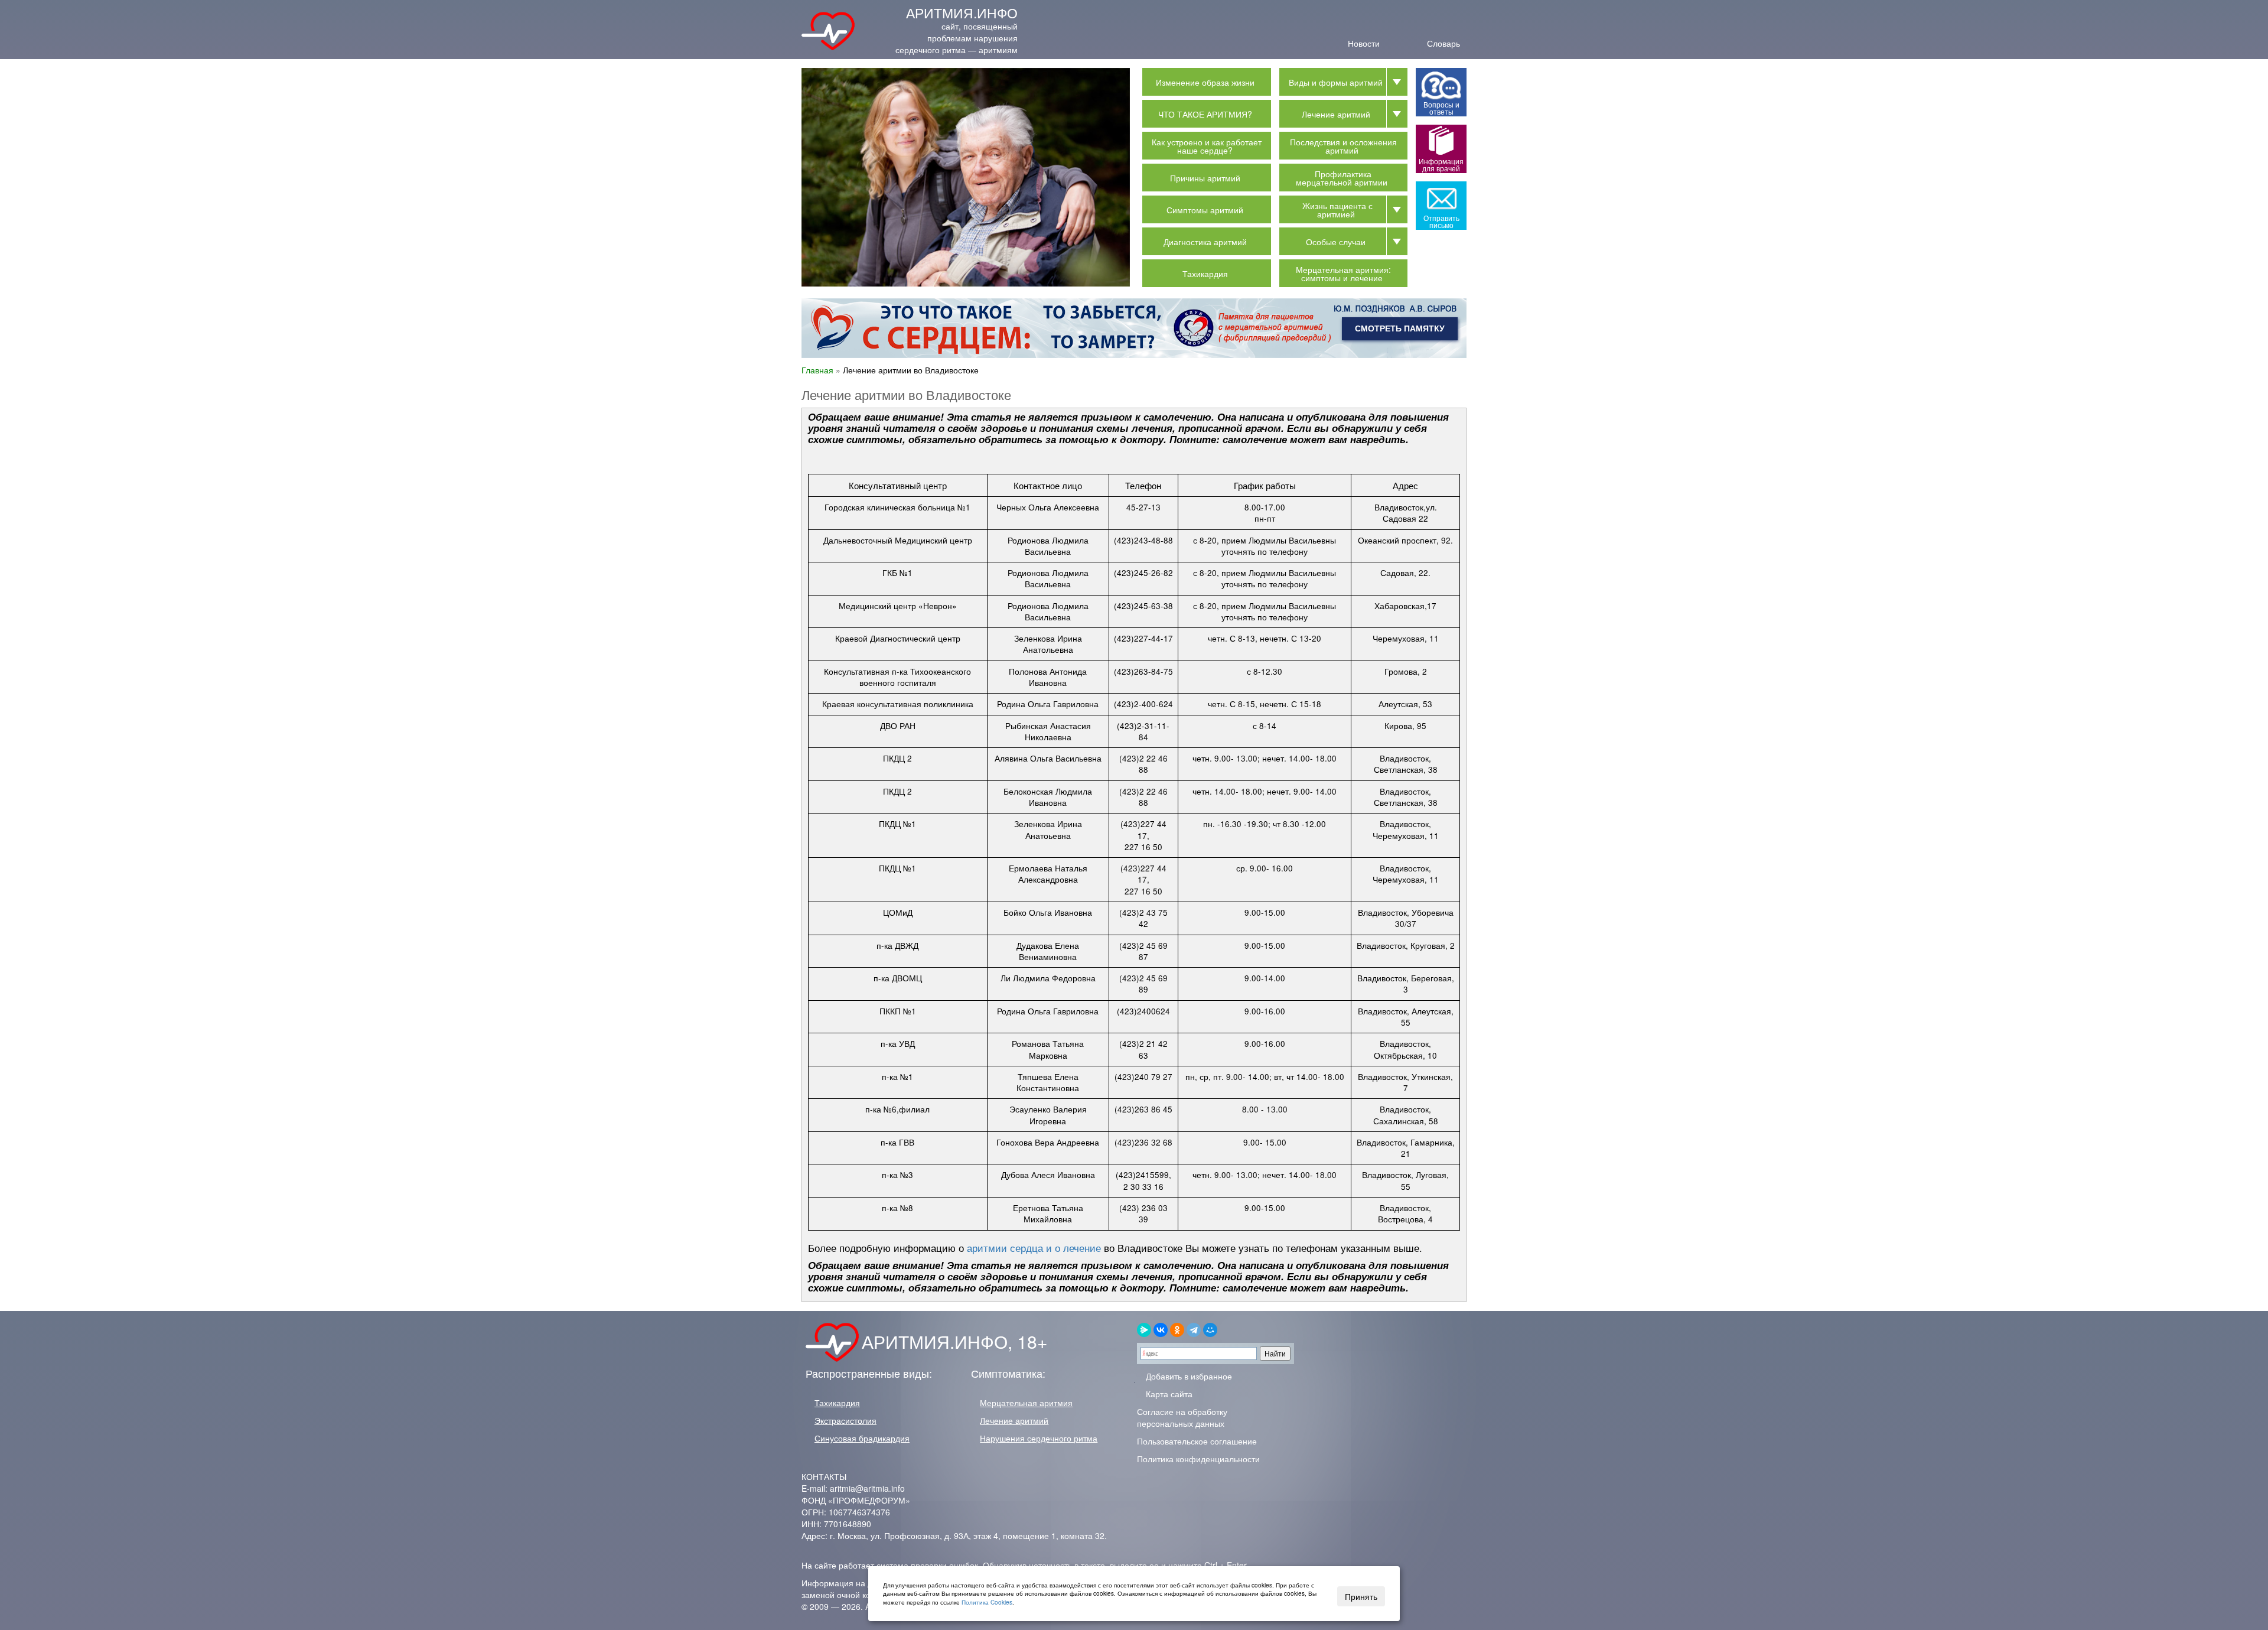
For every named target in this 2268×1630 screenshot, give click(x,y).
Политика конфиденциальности (1198, 1459)
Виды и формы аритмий (1336, 82)
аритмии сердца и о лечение (1032, 1248)
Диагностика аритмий (1205, 242)
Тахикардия (1205, 274)
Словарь (1443, 42)
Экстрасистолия (845, 1420)
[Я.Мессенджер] (1144, 1330)
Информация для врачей (1441, 165)
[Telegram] (1194, 1330)
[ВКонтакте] (1161, 1330)
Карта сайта (1168, 1394)
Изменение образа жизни (1205, 82)
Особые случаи (1336, 242)
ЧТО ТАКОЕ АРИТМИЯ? (1205, 114)
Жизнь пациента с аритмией (1337, 210)
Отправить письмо (1441, 221)
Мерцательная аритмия (1026, 1403)
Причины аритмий (1205, 178)
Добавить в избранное (1188, 1376)
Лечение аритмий (1336, 114)
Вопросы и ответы (1441, 108)
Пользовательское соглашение (1197, 1441)
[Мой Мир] (1210, 1330)
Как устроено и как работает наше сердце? (1207, 146)
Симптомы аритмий (1205, 210)
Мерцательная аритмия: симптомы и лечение (1343, 274)
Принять (1361, 1596)
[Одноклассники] (1177, 1330)
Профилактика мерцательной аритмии (1342, 178)
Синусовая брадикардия (862, 1438)
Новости (1364, 42)
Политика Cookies (987, 1602)
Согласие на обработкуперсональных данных (1182, 1417)
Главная (817, 370)
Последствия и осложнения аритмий (1343, 146)
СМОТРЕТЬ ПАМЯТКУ (1400, 328)
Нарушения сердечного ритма (1039, 1438)
